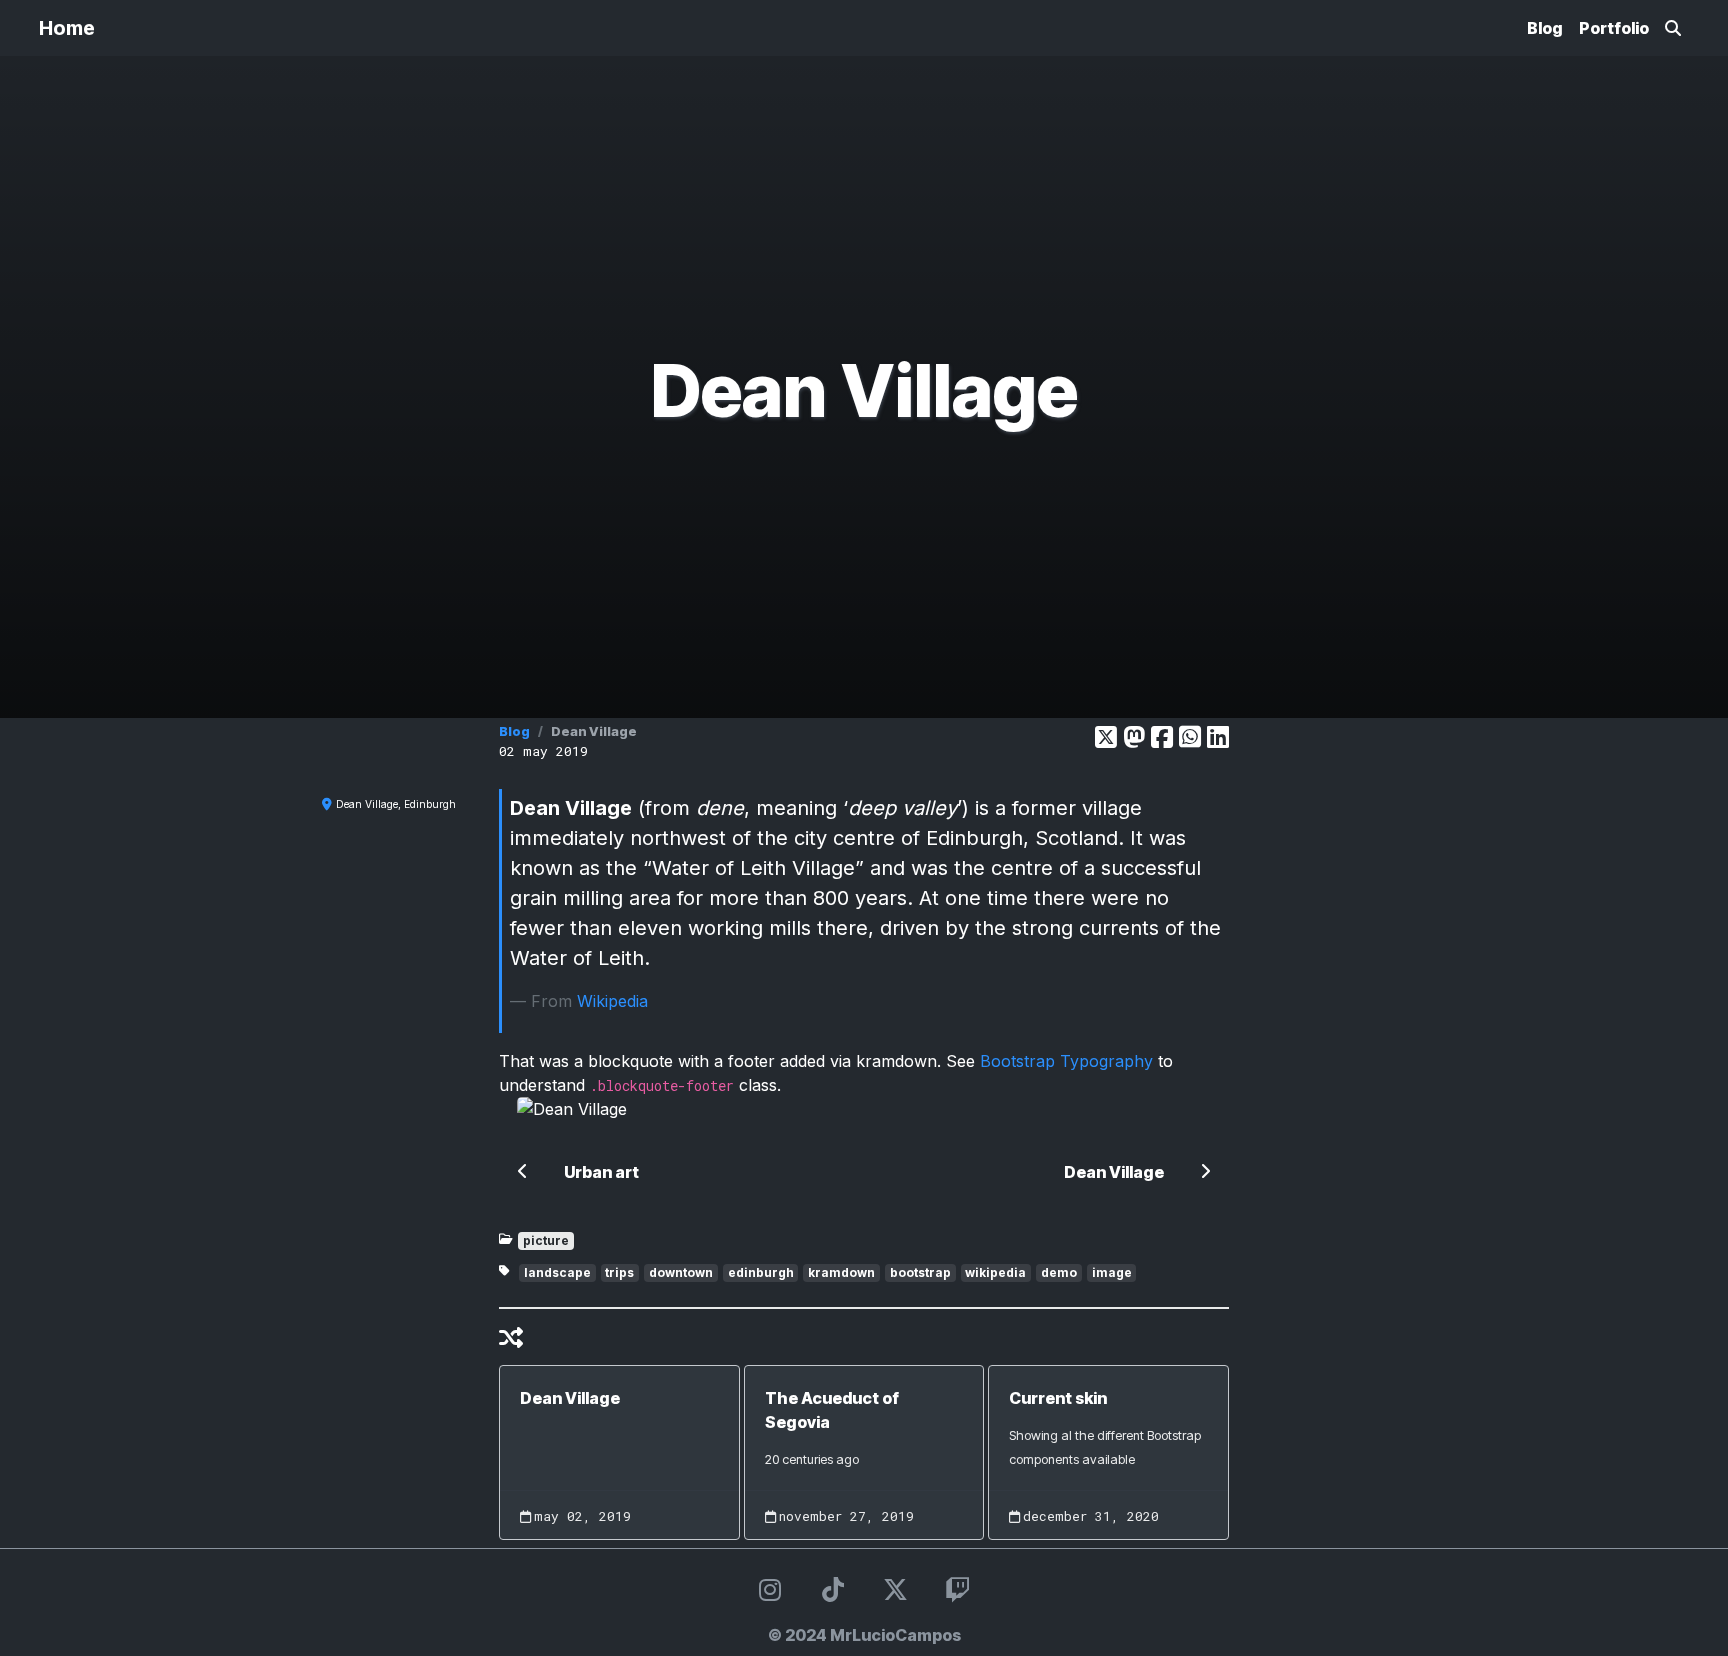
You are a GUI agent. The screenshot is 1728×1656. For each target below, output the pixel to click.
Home (67, 28)
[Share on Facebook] (1162, 737)
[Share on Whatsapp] (1190, 737)
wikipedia (995, 1272)
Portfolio (1614, 28)
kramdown (841, 1272)
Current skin (1058, 1398)
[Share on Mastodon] (1134, 737)
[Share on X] (1106, 737)
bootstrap (920, 1272)
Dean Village (570, 1398)
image (1112, 1272)
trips (619, 1272)
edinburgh (761, 1272)
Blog (1545, 28)
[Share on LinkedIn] (1218, 737)
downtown (681, 1272)
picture (546, 1240)
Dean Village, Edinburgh (396, 804)
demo (1059, 1272)
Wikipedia (612, 1001)
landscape (557, 1272)
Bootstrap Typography (1066, 1061)
